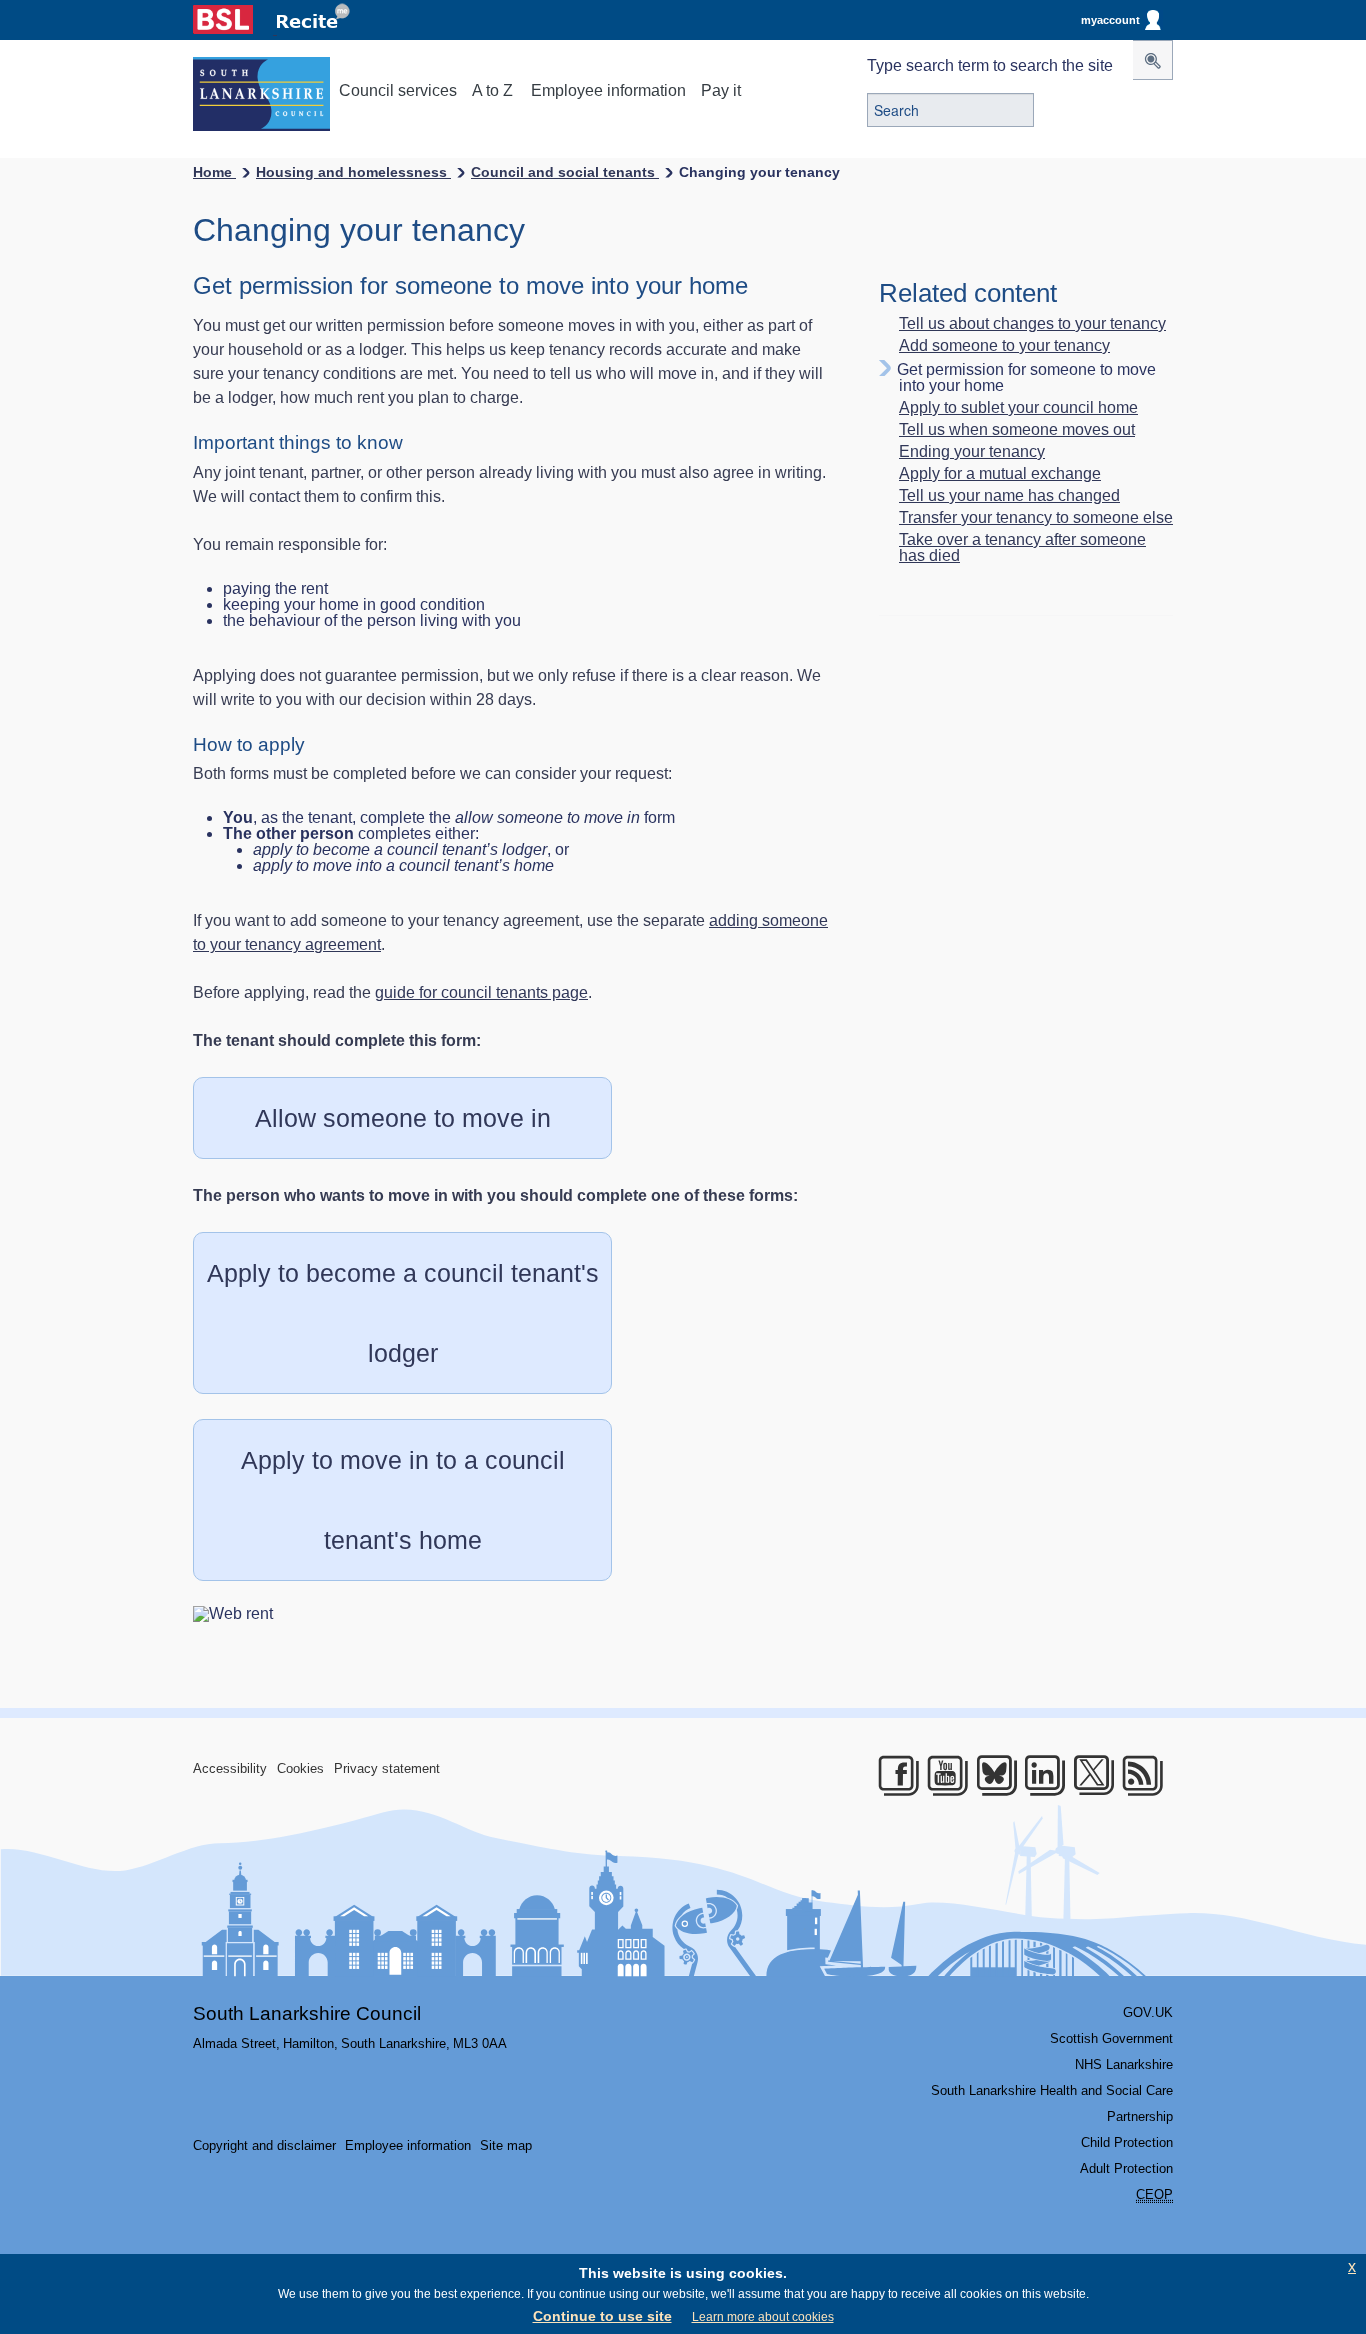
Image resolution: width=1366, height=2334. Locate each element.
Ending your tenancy (972, 452)
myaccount (1110, 20)
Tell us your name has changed (1009, 496)
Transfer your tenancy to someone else (1036, 518)
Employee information (608, 90)
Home (214, 172)
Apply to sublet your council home (1018, 408)
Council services (398, 90)
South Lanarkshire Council (307, 2013)
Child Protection (1127, 2142)
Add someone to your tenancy (1004, 346)
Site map (506, 2145)
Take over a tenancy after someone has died (1022, 548)
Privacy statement (387, 1768)
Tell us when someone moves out (1017, 430)
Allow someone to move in (403, 1118)
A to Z (492, 90)
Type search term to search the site (990, 65)
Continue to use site (602, 2316)
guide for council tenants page (481, 992)
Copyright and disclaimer (264, 2145)
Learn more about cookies (763, 2317)
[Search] (1153, 60)
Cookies (300, 1768)
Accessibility (230, 1768)
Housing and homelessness (353, 172)
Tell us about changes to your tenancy (1032, 324)
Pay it (721, 90)
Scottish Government (1111, 2038)
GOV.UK (1148, 2012)
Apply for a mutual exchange (1000, 474)
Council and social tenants (565, 172)
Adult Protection (1126, 2168)
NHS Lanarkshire (1124, 2064)
